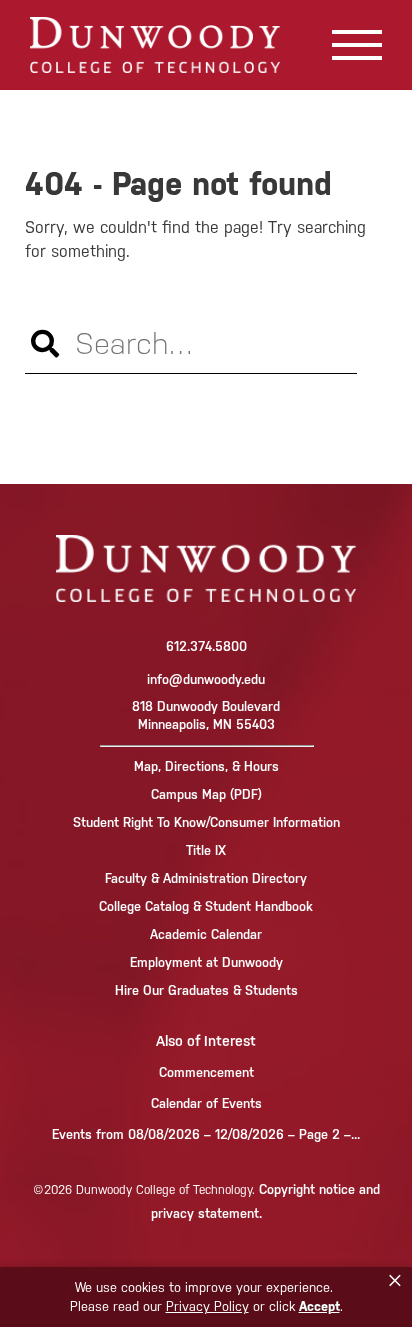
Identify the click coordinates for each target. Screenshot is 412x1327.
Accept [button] (319, 1306)
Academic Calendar (206, 934)
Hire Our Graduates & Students (206, 990)
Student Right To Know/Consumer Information (206, 822)
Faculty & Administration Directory (206, 878)
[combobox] (191, 344)
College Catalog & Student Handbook (206, 906)
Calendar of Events (206, 1103)
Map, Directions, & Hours (206, 766)
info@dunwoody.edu (206, 679)
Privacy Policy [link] (207, 1306)
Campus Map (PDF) (206, 794)
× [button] (395, 1281)
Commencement (206, 1072)
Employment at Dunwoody (206, 962)
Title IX (206, 850)
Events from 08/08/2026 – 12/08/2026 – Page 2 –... (206, 1134)
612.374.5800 (206, 646)
